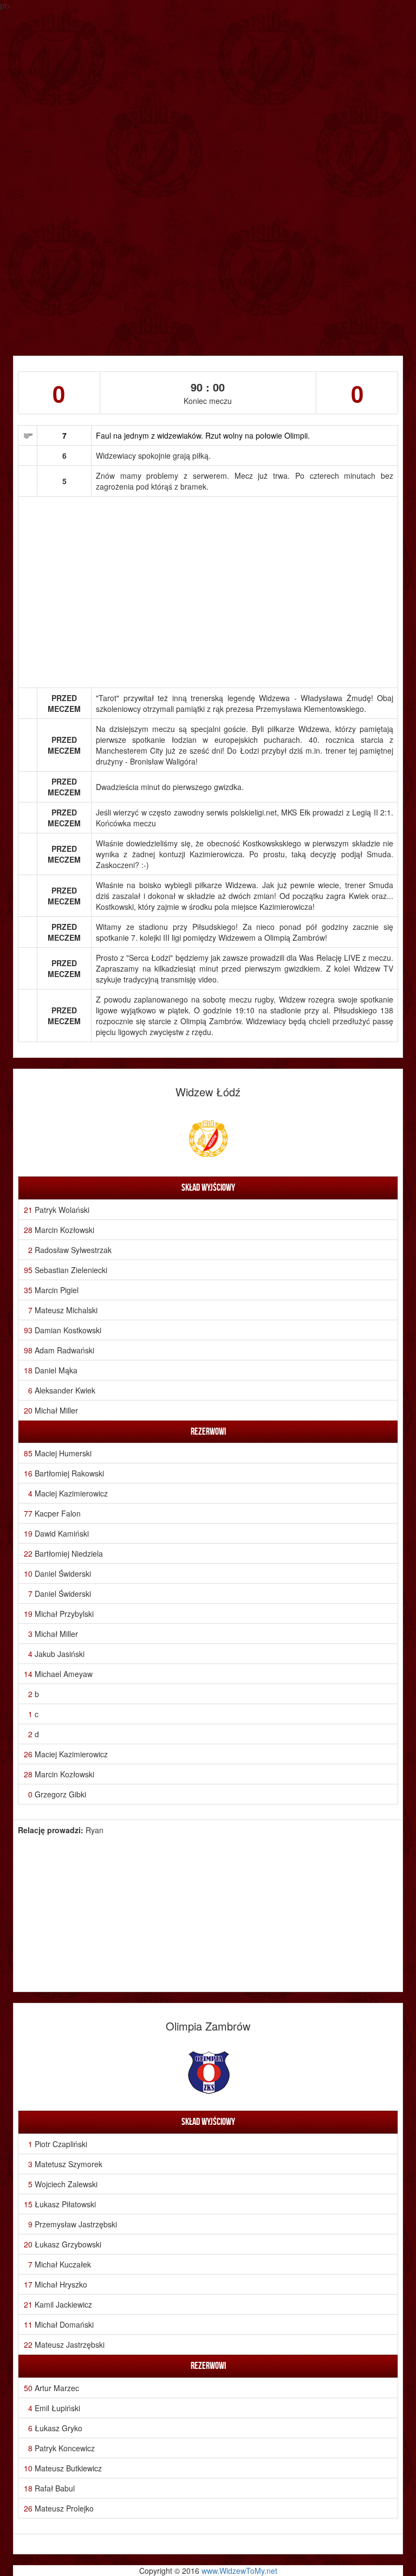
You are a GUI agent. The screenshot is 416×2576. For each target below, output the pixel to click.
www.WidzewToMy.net (239, 2571)
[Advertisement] (208, 274)
